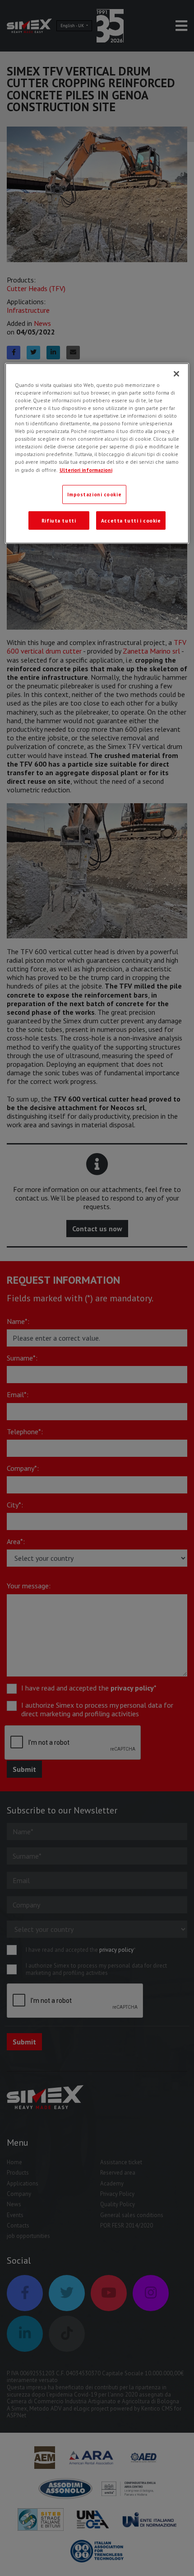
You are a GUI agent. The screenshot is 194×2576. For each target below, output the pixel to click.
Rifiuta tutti (59, 520)
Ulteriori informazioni (86, 469)
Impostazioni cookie (94, 494)
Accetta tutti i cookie (131, 520)
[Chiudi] (176, 374)
